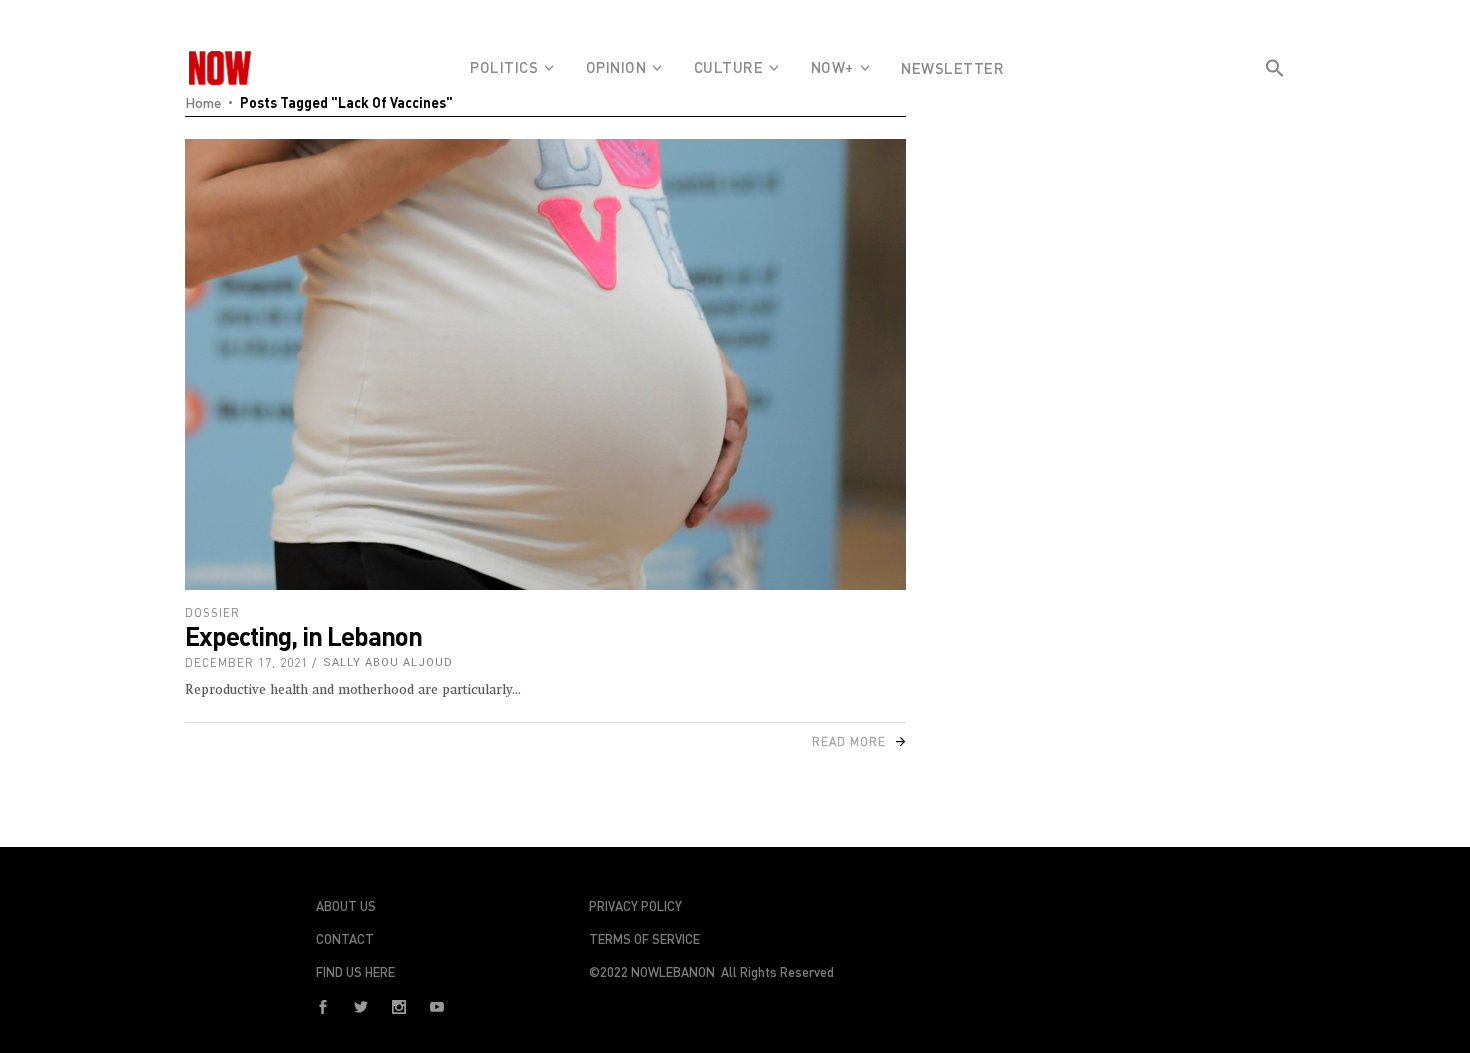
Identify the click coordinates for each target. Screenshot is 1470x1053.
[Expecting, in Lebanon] (545, 364)
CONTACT (345, 939)
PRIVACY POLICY (635, 906)
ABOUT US (346, 906)
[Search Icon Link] (1275, 104)
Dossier (212, 612)
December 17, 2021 (246, 662)
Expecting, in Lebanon (303, 635)
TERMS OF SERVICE (644, 939)
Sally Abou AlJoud (388, 662)
